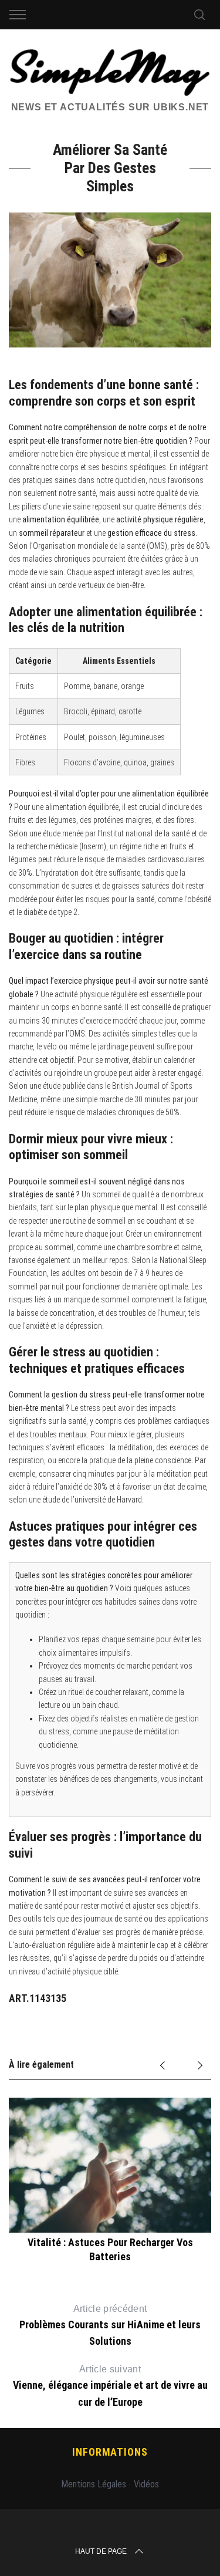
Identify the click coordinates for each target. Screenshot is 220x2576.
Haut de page (101, 2551)
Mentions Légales (94, 2484)
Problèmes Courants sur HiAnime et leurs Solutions (110, 2325)
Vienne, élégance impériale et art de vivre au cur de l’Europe (110, 2386)
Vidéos (146, 2484)
